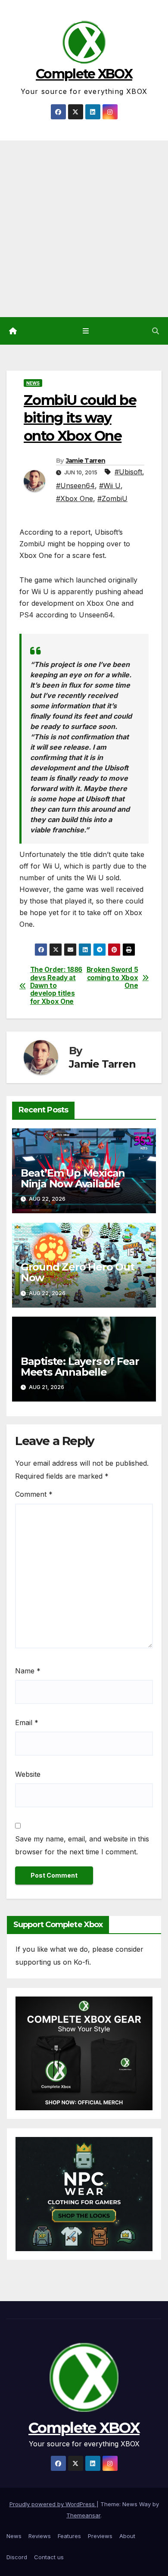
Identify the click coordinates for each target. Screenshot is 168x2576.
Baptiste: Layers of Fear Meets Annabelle (80, 1367)
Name (28, 1671)
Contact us (49, 2557)
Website (28, 1774)
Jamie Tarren (86, 461)
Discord (17, 2557)
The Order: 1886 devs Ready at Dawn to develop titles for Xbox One (56, 986)
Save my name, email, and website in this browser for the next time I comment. (82, 1845)
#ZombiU (112, 498)
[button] (156, 331)
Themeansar (83, 2515)
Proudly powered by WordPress (53, 2504)
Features (69, 2536)
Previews (100, 2536)
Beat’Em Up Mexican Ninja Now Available (73, 1178)
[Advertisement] (84, 229)
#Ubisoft (128, 472)
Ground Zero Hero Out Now (78, 1272)
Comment (34, 1494)
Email (27, 1723)
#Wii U (110, 486)
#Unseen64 (75, 486)
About (127, 2536)
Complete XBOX (84, 74)
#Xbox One (75, 498)
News (33, 383)
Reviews (40, 2536)
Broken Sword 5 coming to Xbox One (112, 978)
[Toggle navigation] (86, 331)
